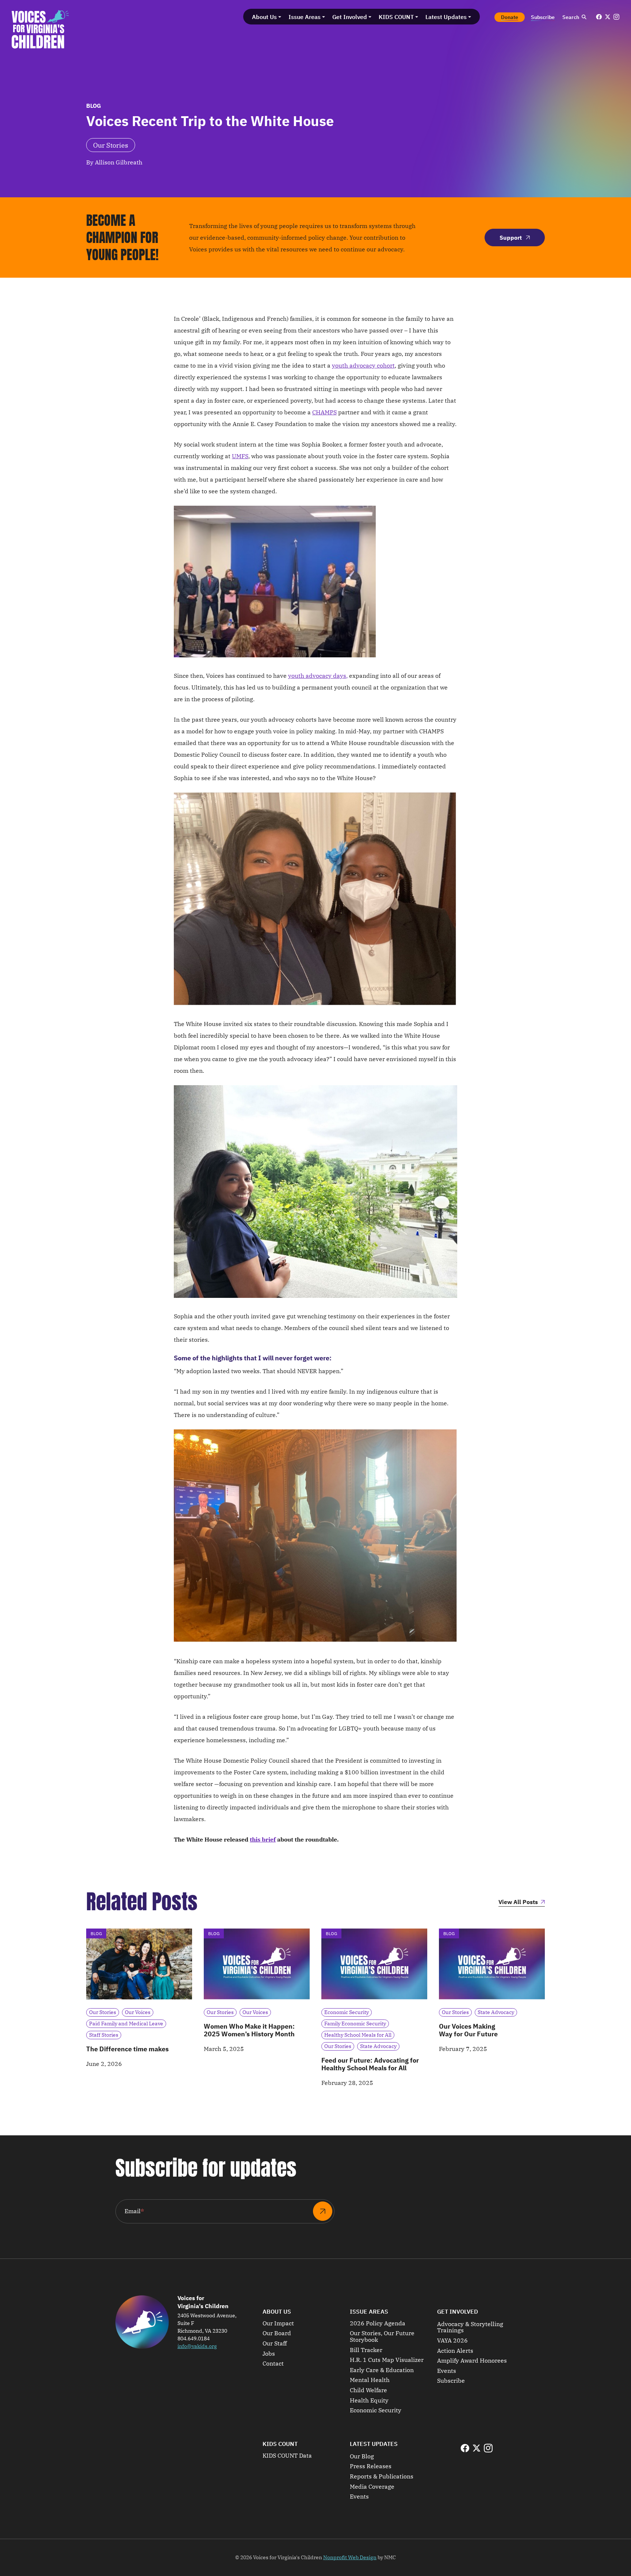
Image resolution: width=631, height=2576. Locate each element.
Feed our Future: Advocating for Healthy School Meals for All (370, 2064)
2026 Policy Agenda (378, 2324)
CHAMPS (324, 412)
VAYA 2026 (452, 2341)
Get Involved (458, 2311)
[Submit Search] (584, 17)
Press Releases (371, 2466)
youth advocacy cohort (363, 365)
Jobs (269, 2354)
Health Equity (369, 2401)
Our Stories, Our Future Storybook (382, 2336)
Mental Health (370, 2380)
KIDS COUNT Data (287, 2456)
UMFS (240, 456)
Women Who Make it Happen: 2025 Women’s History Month (249, 2030)
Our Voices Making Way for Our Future (468, 2030)
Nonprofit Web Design (350, 2557)
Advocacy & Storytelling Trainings (470, 2327)
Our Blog (362, 2457)
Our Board (277, 2333)
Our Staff (275, 2344)
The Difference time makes (127, 2049)
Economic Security (376, 2410)
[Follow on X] (608, 17)
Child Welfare (368, 2390)
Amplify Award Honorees (472, 2361)
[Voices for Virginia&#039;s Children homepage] (40, 29)
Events (447, 2371)
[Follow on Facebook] (599, 17)
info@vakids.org (197, 2346)
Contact (273, 2364)
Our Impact (278, 2324)
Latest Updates (374, 2444)
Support (511, 238)
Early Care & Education (382, 2370)
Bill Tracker (366, 2350)
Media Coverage (372, 2487)
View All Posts (518, 1902)
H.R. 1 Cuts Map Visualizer (387, 2360)
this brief (263, 1839)
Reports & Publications (382, 2477)
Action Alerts (455, 2351)
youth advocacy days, (318, 676)
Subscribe (451, 2381)
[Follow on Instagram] (616, 17)
